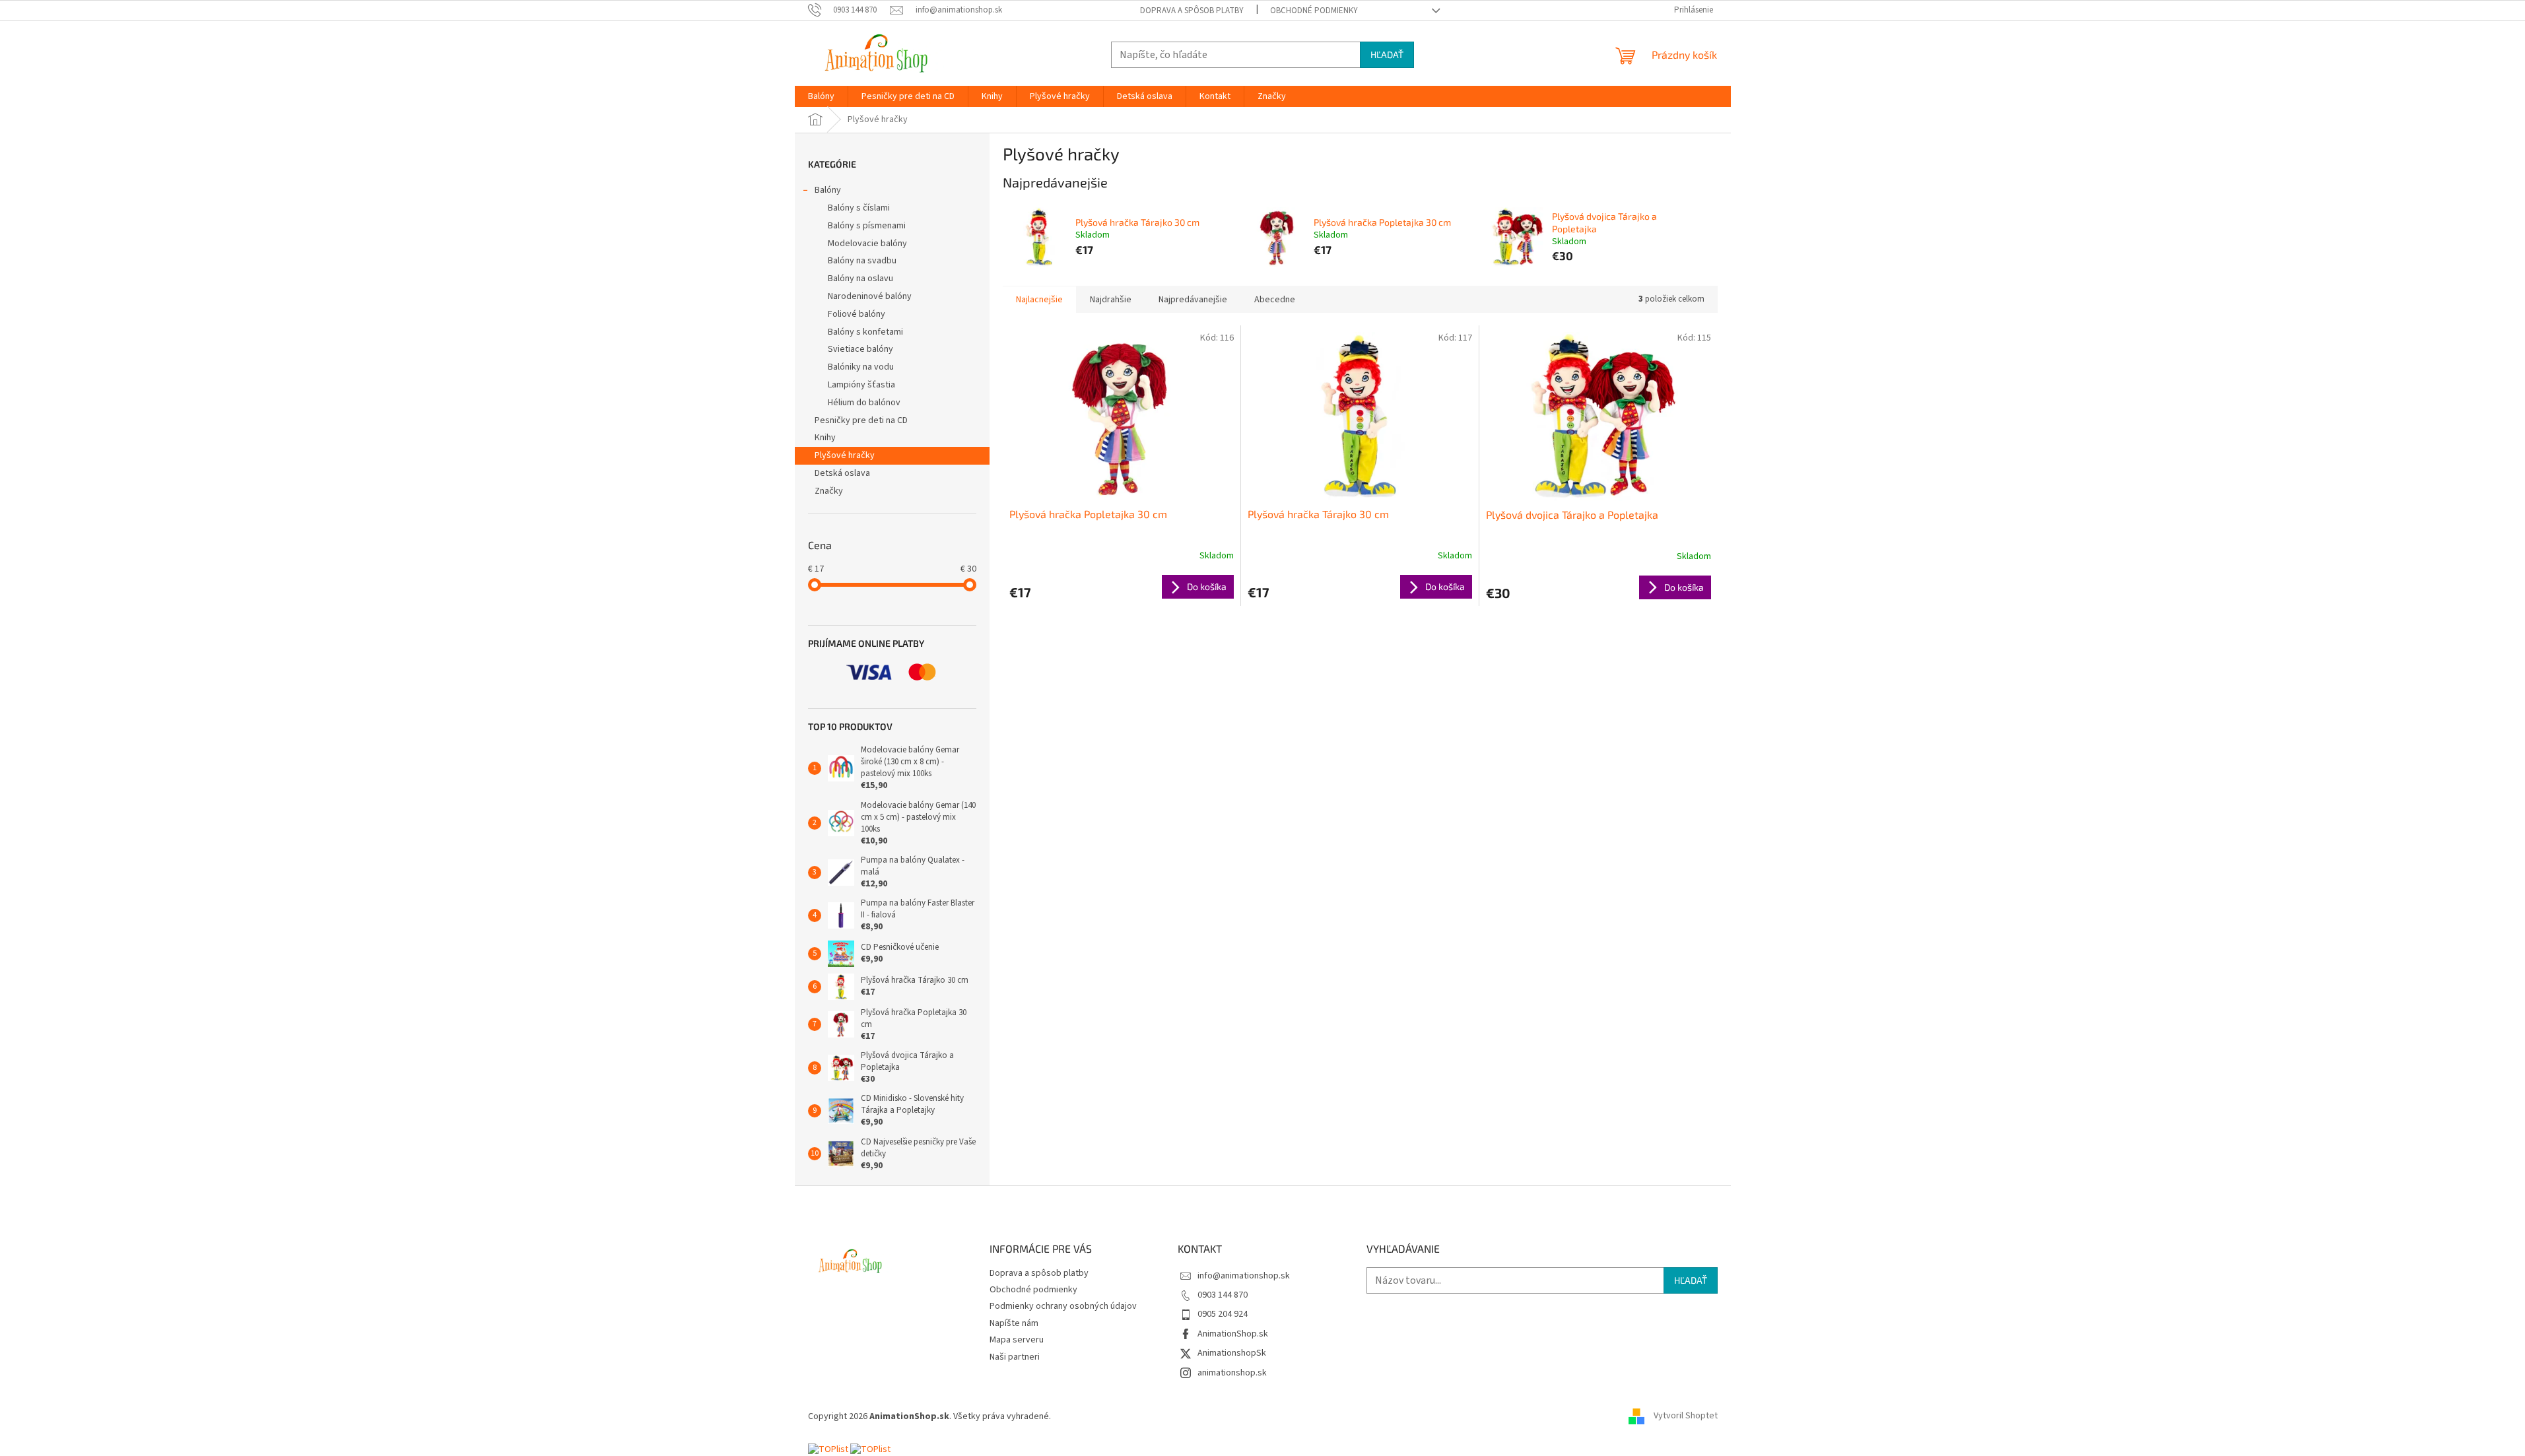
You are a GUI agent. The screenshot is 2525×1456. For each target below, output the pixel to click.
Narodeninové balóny (870, 296)
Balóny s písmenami (867, 226)
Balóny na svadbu (862, 261)
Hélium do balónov (864, 403)
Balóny (828, 190)
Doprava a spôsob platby (1192, 11)
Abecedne (1275, 300)
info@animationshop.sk (1244, 1276)
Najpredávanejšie (1193, 300)
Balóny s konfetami (865, 332)
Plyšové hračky (845, 455)
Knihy (825, 438)
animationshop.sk (1232, 1373)
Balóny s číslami (859, 208)
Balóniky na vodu (861, 367)
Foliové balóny (857, 314)
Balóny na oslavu (860, 279)
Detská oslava (842, 473)
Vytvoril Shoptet (1686, 1416)
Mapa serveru (1017, 1340)
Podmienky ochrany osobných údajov (1063, 1306)
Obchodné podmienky (1314, 11)
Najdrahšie (1111, 300)
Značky (829, 491)
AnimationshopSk (1232, 1353)
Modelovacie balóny (867, 244)
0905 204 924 (1223, 1314)
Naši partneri (1015, 1357)
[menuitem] (821, 96)
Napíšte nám (1014, 1323)
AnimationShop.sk (1233, 1334)
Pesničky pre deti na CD (861, 420)
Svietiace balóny (860, 349)
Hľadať (1387, 54)
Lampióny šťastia (861, 385)
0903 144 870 (1223, 1295)
